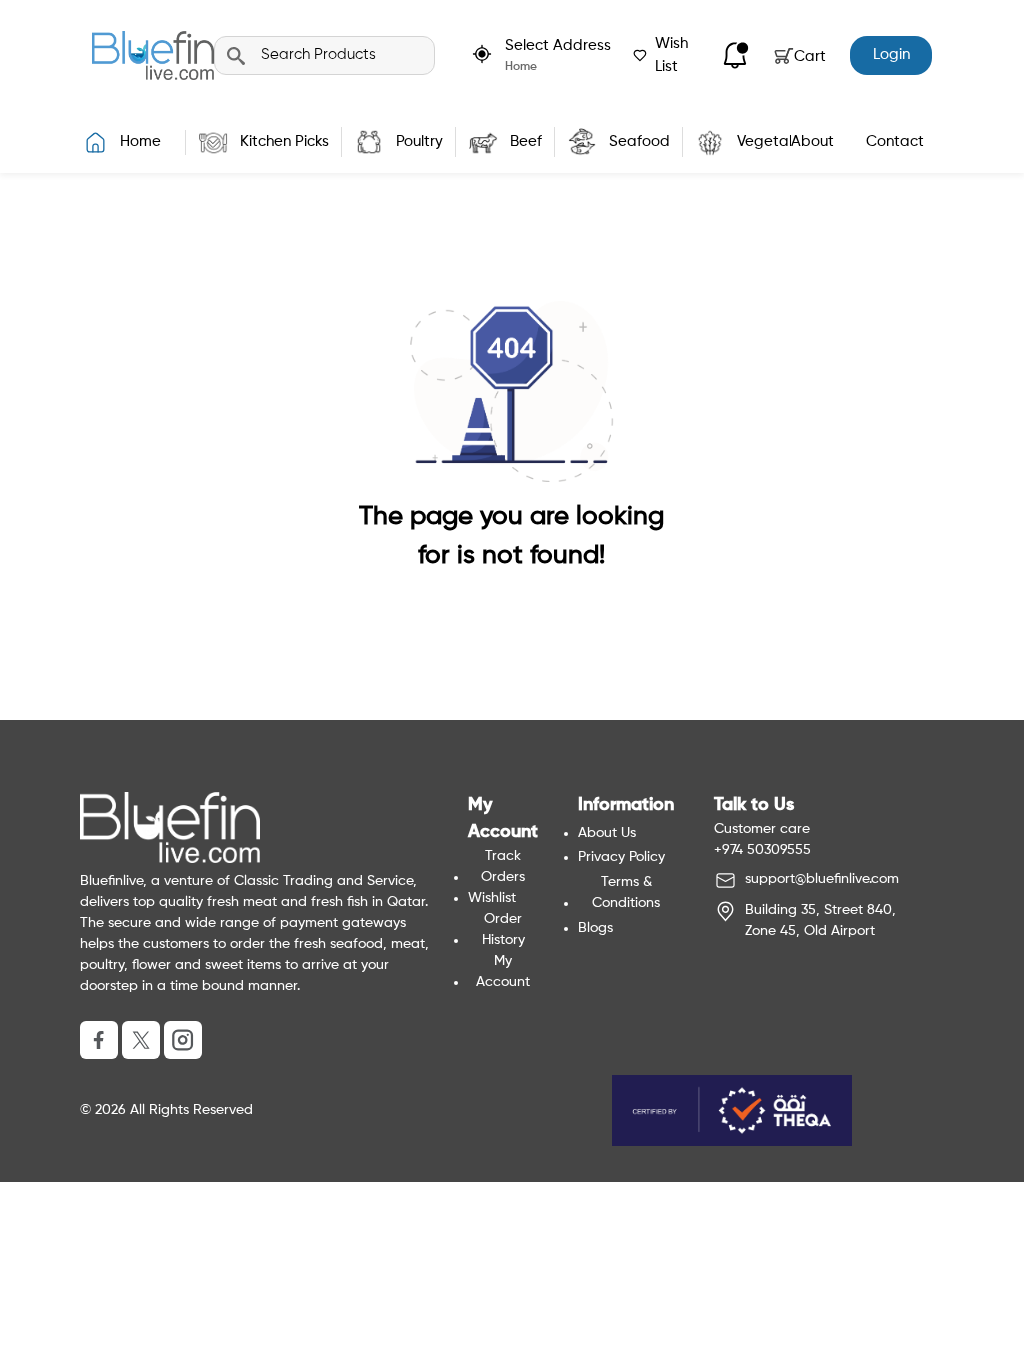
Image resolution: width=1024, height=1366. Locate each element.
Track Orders (503, 866)
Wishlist (492, 898)
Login (891, 54)
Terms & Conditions (626, 892)
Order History (503, 929)
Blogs (595, 928)
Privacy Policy (621, 857)
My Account (503, 971)
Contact (895, 141)
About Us (607, 833)
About (812, 141)
